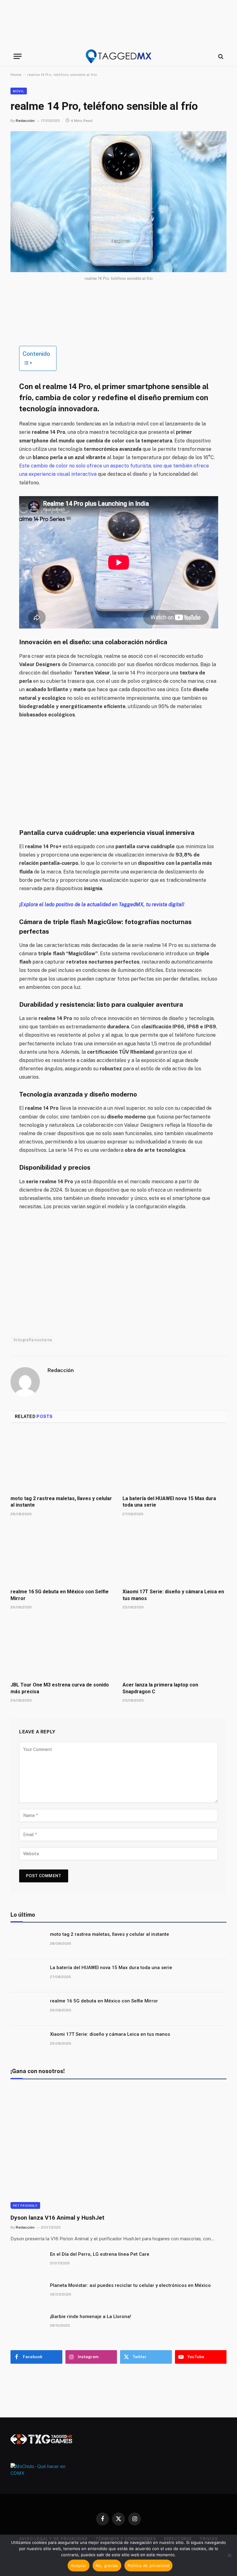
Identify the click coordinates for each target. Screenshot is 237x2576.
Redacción (25, 121)
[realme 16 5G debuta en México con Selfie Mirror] (62, 1554)
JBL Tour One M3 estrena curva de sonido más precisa (60, 1688)
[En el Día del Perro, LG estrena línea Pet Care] (27, 2262)
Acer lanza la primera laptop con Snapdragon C (160, 1688)
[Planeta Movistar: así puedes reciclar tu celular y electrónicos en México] (27, 2293)
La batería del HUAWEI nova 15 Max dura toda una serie (169, 1502)
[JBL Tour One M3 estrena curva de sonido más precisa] (62, 1647)
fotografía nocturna (33, 1340)
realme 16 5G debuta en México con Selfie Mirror (60, 1595)
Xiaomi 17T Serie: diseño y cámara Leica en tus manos (173, 1595)
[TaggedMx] (118, 56)
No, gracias (107, 2566)
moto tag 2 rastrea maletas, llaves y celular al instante (61, 1502)
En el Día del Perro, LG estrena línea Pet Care (100, 2254)
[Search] (220, 56)
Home (16, 75)
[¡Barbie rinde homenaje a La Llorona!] (27, 2325)
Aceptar (79, 2566)
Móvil (19, 91)
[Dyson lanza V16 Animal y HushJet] (118, 2148)
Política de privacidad (149, 2566)
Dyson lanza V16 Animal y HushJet (57, 2218)
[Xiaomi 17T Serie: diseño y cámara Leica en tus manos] (175, 1554)
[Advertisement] (118, 23)
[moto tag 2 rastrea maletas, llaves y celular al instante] (62, 1461)
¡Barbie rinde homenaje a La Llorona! (91, 2317)
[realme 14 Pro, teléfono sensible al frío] (118, 202)
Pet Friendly (25, 2205)
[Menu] (18, 56)
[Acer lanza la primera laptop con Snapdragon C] (175, 1647)
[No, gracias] (229, 2555)
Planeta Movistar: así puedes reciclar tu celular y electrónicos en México (130, 2285)
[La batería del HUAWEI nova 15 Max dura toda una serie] (175, 1461)
